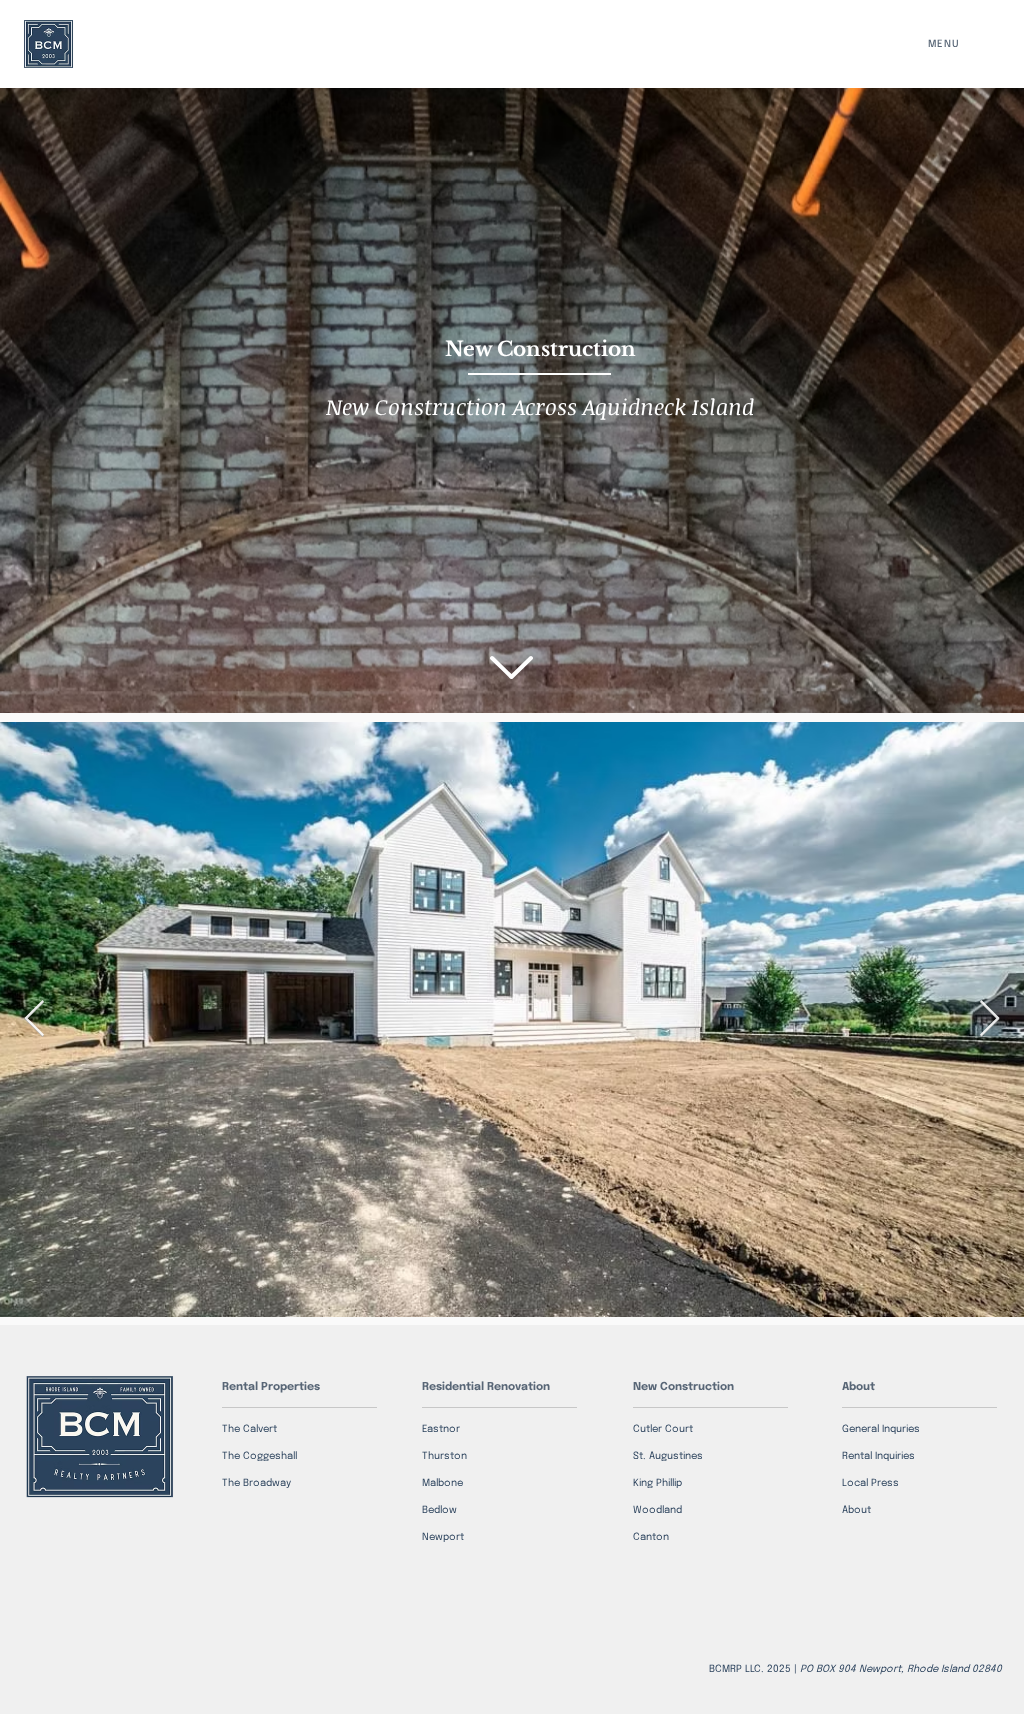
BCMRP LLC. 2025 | (855, 1669)
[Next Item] (989, 1019)
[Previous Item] (34, 1019)
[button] (954, 44)
